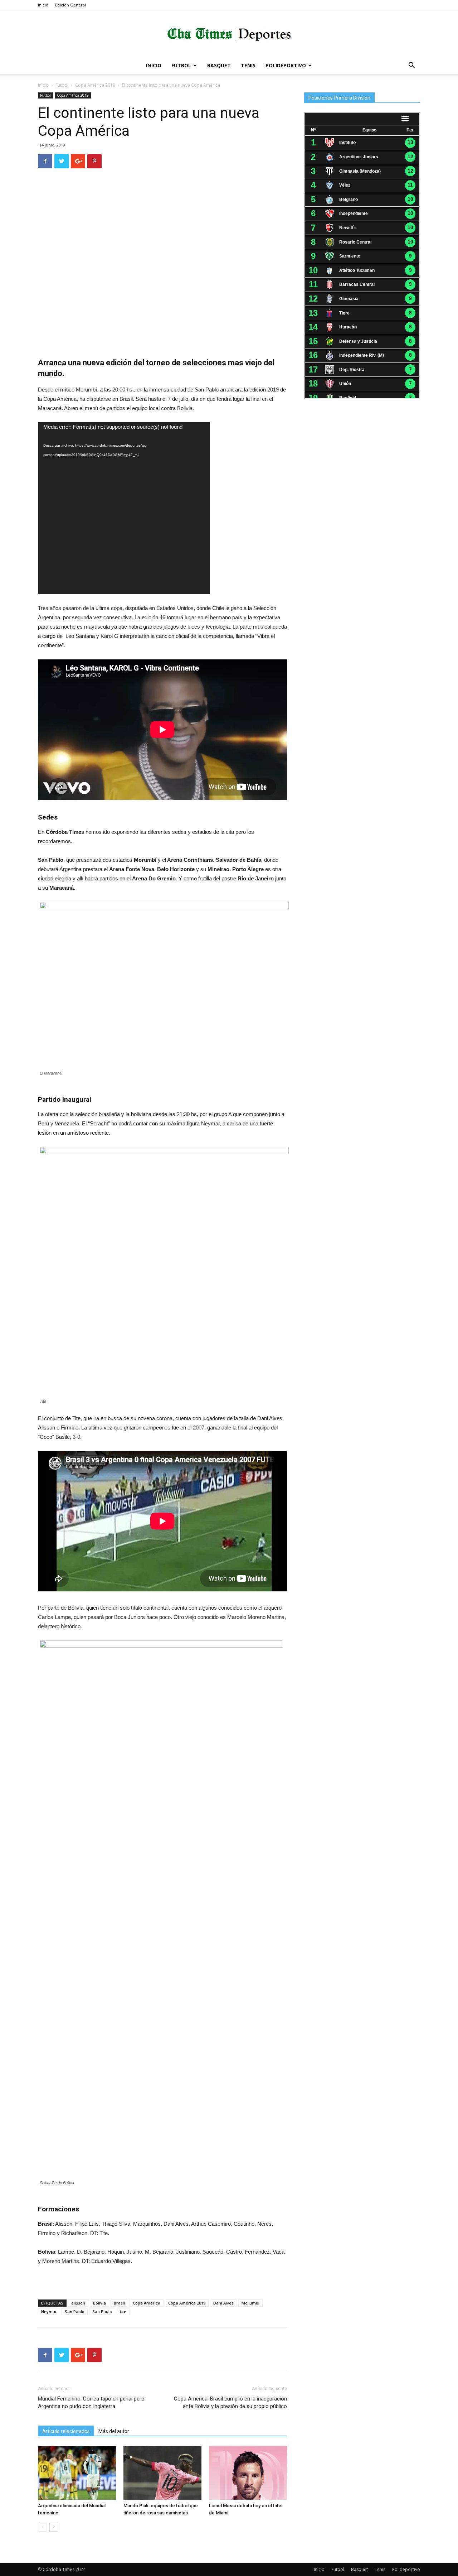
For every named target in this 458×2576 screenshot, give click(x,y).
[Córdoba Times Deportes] (229, 34)
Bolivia (99, 2303)
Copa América (147, 2303)
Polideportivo (286, 65)
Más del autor (114, 2431)
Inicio (43, 5)
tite (123, 2311)
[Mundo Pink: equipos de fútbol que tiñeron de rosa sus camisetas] (162, 2473)
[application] (124, 508)
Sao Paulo (102, 2311)
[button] (411, 66)
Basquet (219, 65)
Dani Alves (223, 2303)
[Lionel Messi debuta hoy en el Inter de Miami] (248, 2473)
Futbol (181, 65)
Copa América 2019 (95, 85)
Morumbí (250, 2303)
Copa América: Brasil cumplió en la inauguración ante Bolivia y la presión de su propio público (230, 2402)
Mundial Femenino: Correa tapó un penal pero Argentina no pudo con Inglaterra (91, 2402)
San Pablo (75, 2311)
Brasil (119, 2303)
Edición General (70, 5)
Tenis (248, 65)
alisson (78, 2303)
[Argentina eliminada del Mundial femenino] (77, 2473)
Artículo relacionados (66, 2431)
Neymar (49, 2311)
